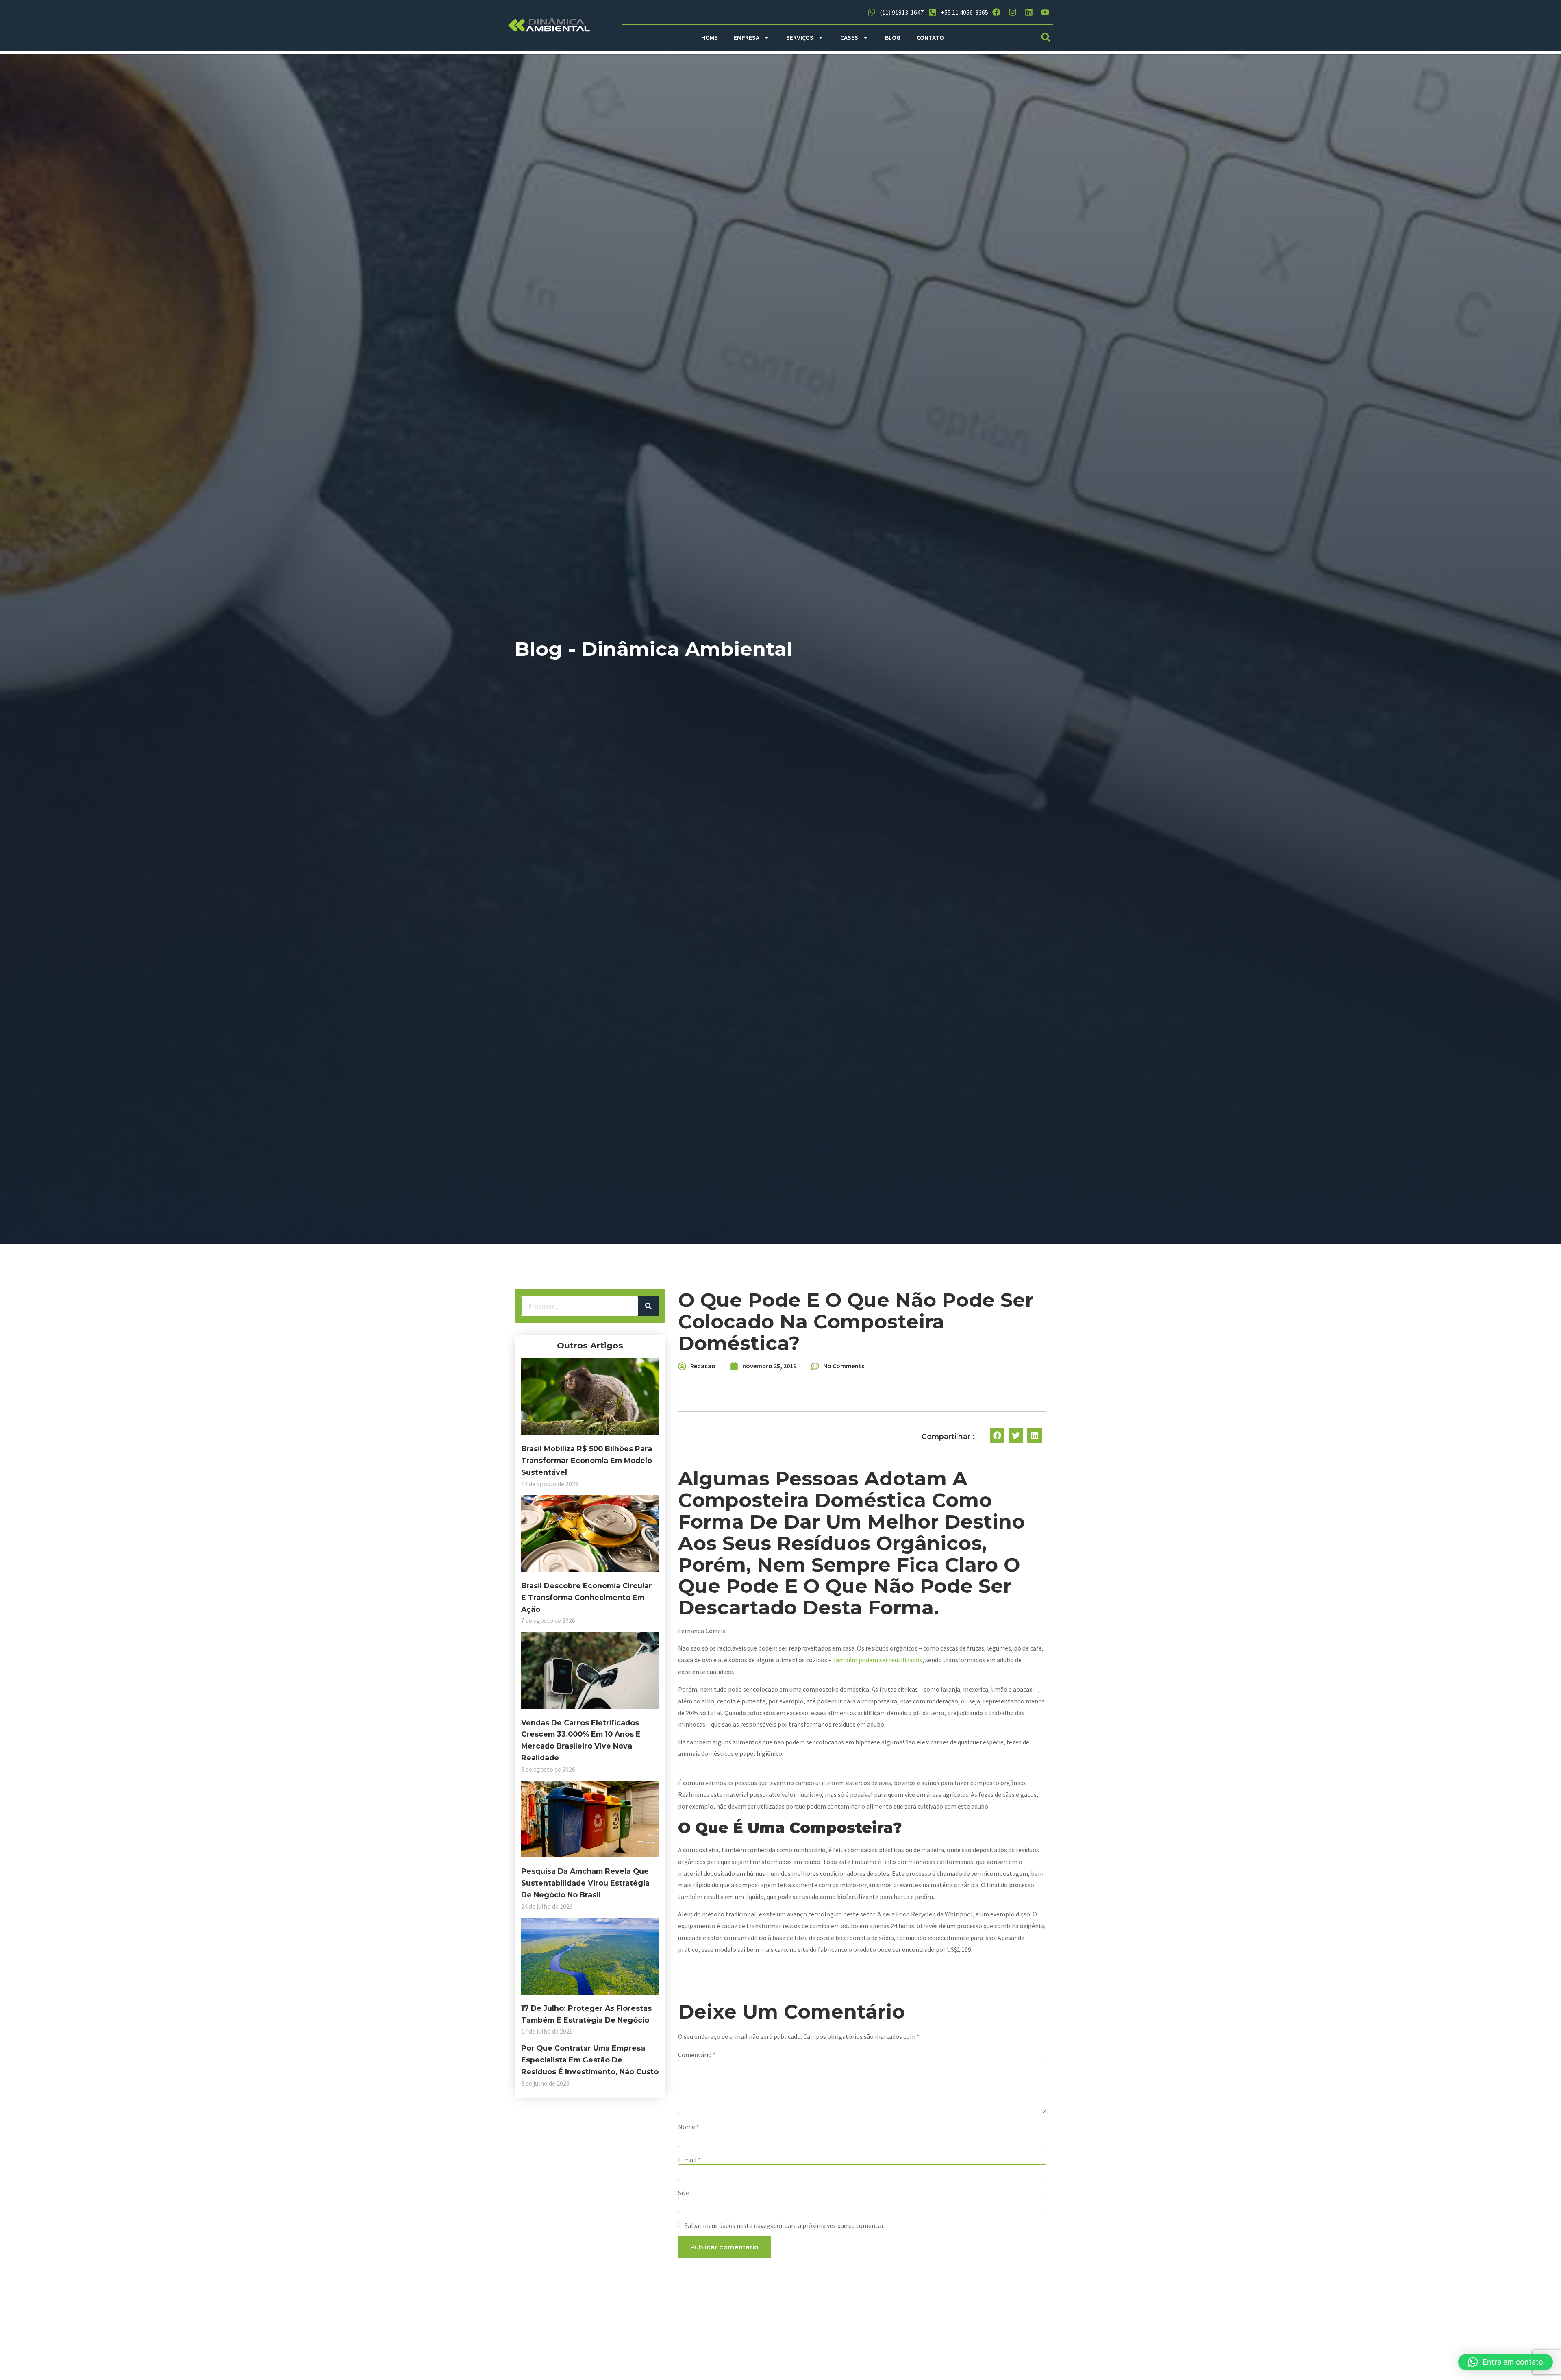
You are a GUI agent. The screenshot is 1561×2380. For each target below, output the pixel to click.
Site (684, 2193)
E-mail (689, 2160)
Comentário (697, 2055)
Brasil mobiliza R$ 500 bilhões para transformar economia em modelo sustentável (587, 1460)
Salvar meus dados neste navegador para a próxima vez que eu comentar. (785, 2225)
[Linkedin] (1029, 12)
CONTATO (930, 37)
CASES (849, 37)
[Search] (648, 1306)
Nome (689, 2127)
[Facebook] (996, 12)
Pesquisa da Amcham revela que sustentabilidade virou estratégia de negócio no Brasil (585, 1883)
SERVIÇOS (800, 37)
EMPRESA (747, 37)
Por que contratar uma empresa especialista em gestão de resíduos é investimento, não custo (590, 2060)
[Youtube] (1045, 12)
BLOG (893, 37)
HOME (709, 37)
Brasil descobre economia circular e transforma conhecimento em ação (587, 1597)
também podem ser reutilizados (878, 1660)
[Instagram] (1013, 12)
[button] (1046, 38)
